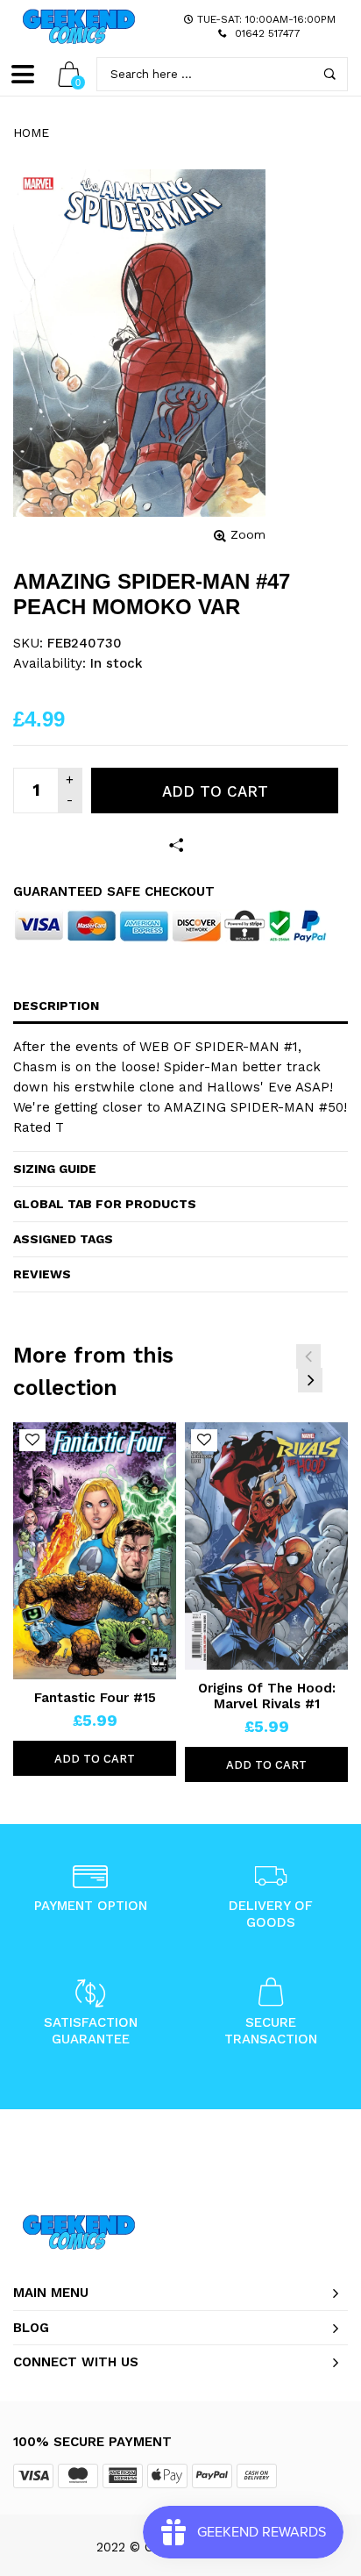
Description (56, 1005)
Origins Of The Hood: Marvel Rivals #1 (267, 1696)
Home (31, 132)
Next (310, 1380)
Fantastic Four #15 (95, 1698)
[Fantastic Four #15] (95, 1551)
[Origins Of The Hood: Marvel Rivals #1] (266, 1546)
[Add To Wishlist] (32, 1440)
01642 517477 (268, 33)
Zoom (248, 534)
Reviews (42, 1274)
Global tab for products (105, 1204)
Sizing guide (55, 1169)
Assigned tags (63, 1239)
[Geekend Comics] (79, 26)
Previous (308, 1356)
